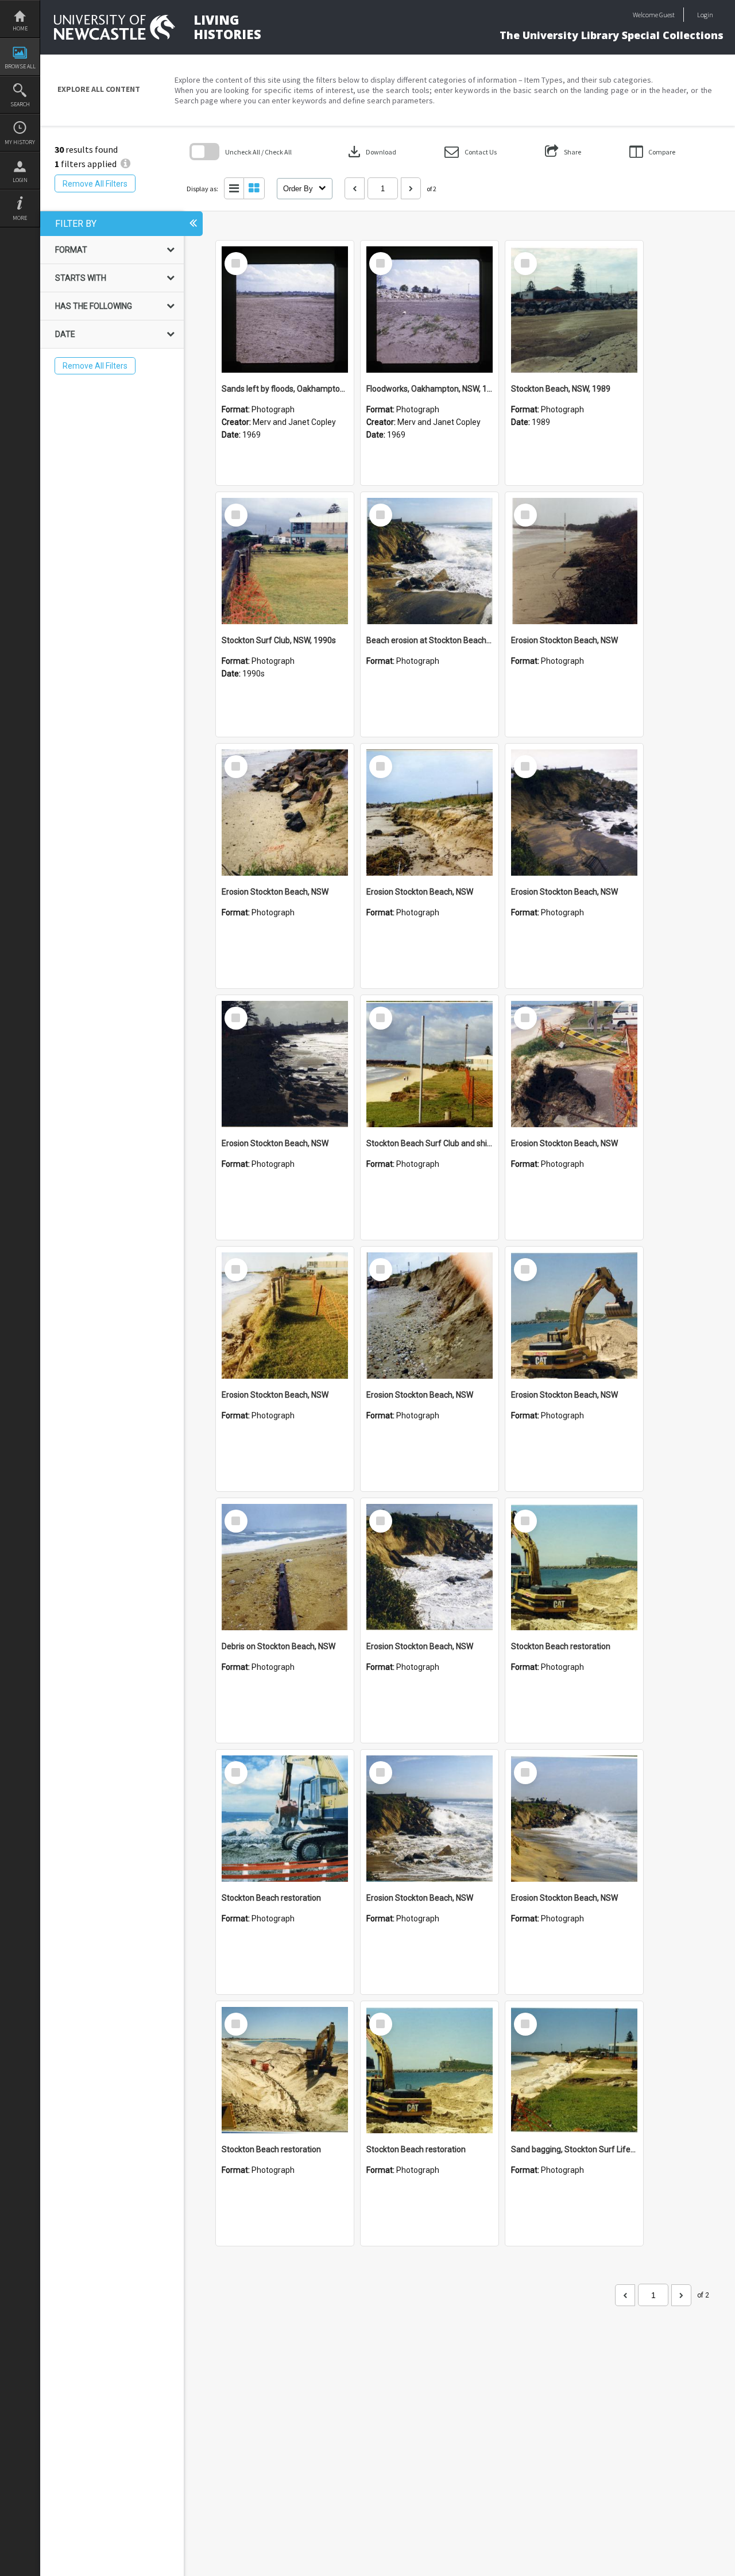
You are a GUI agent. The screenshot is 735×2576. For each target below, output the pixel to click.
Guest (667, 15)
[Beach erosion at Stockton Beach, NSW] (430, 561)
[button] (471, 152)
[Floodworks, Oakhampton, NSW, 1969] (430, 310)
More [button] (20, 218)
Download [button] (371, 152)
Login (20, 180)
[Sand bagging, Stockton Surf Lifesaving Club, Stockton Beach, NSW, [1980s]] (574, 2070)
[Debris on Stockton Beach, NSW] (285, 1567)
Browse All (20, 66)
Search (20, 104)
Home (20, 28)
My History (20, 142)
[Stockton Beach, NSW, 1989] (574, 310)
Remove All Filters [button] (95, 184)
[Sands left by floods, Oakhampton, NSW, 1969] (285, 310)
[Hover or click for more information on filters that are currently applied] (125, 164)
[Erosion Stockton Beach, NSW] (574, 561)
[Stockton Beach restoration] (574, 1567)
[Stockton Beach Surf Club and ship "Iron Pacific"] (430, 1064)
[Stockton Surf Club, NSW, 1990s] (285, 561)
